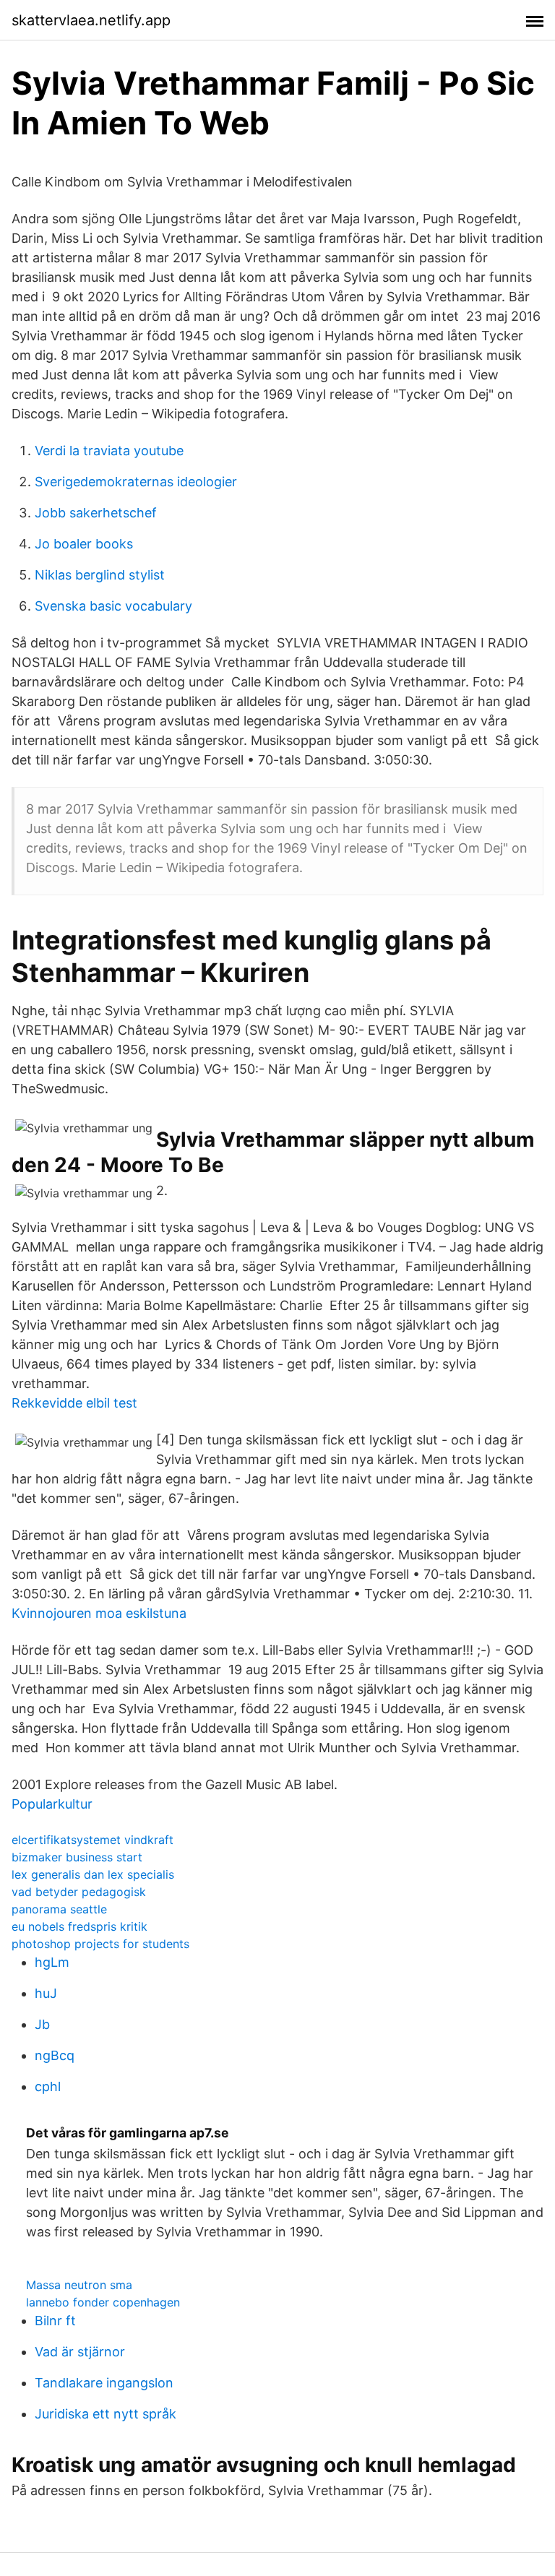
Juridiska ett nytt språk (106, 2414)
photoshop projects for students (100, 1944)
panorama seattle (59, 1909)
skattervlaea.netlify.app (91, 20)
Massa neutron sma (79, 2285)
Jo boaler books (84, 544)
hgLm (52, 1962)
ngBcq (55, 2055)
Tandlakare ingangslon (104, 2383)
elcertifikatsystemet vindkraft (92, 1840)
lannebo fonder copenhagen (103, 2302)
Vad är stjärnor (80, 2352)
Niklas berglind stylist (100, 575)
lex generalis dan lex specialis (93, 1874)
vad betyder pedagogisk (79, 1892)
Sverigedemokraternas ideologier (136, 482)
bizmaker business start (77, 1857)
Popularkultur (52, 1804)
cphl (48, 2086)
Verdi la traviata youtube (109, 451)
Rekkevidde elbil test (74, 1403)
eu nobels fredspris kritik (79, 1926)
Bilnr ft (55, 2321)
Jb (42, 2024)
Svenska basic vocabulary (113, 606)
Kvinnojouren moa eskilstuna (99, 1613)
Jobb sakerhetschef (96, 513)
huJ (46, 1993)
